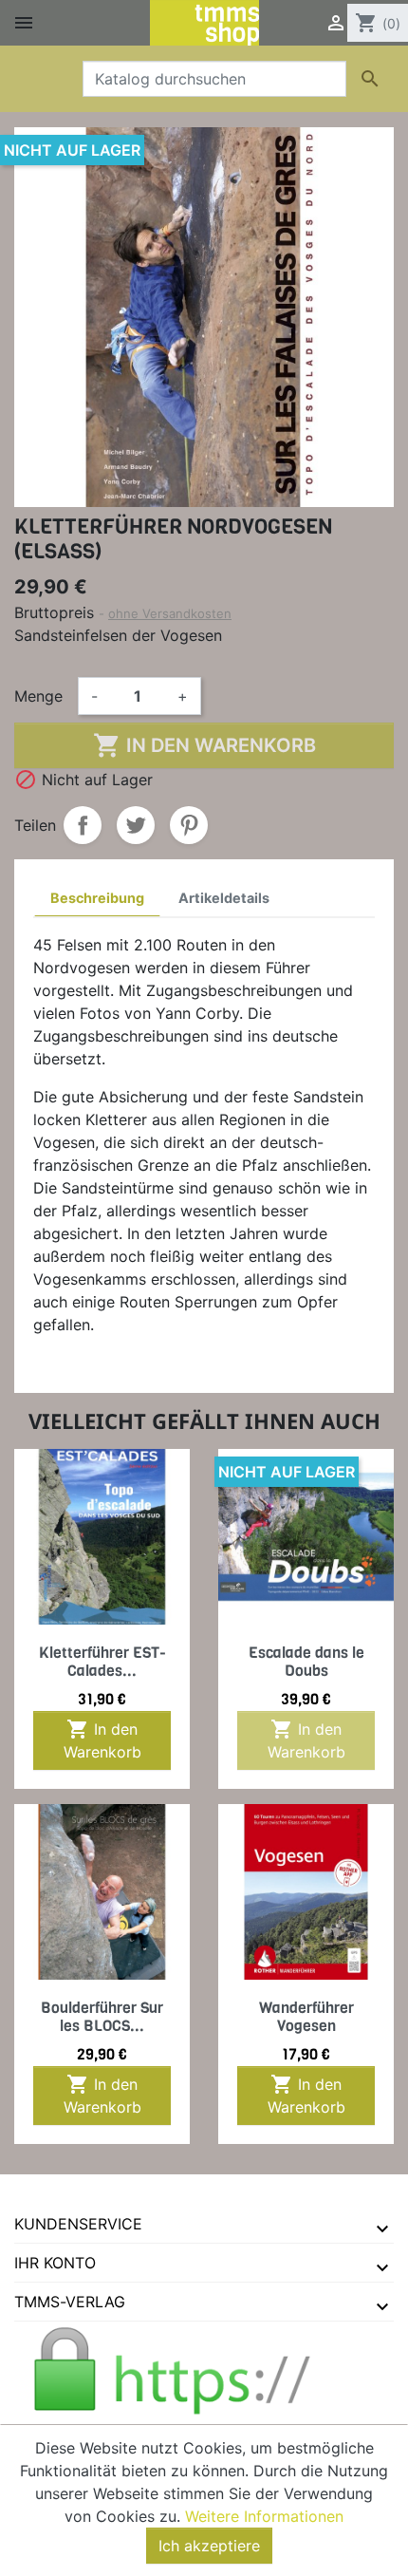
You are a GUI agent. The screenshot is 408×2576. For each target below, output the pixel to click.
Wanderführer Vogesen (306, 2017)
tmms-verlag (70, 2302)
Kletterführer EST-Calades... (102, 1662)
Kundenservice (78, 2224)
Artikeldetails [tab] (224, 898)
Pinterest (189, 825)
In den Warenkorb (204, 745)
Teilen (83, 825)
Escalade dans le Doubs (306, 1662)
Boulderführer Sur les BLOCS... (102, 2017)
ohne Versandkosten (170, 613)
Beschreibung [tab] (97, 898)
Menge (38, 696)
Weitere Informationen (264, 2516)
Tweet (136, 825)
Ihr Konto (55, 2263)
